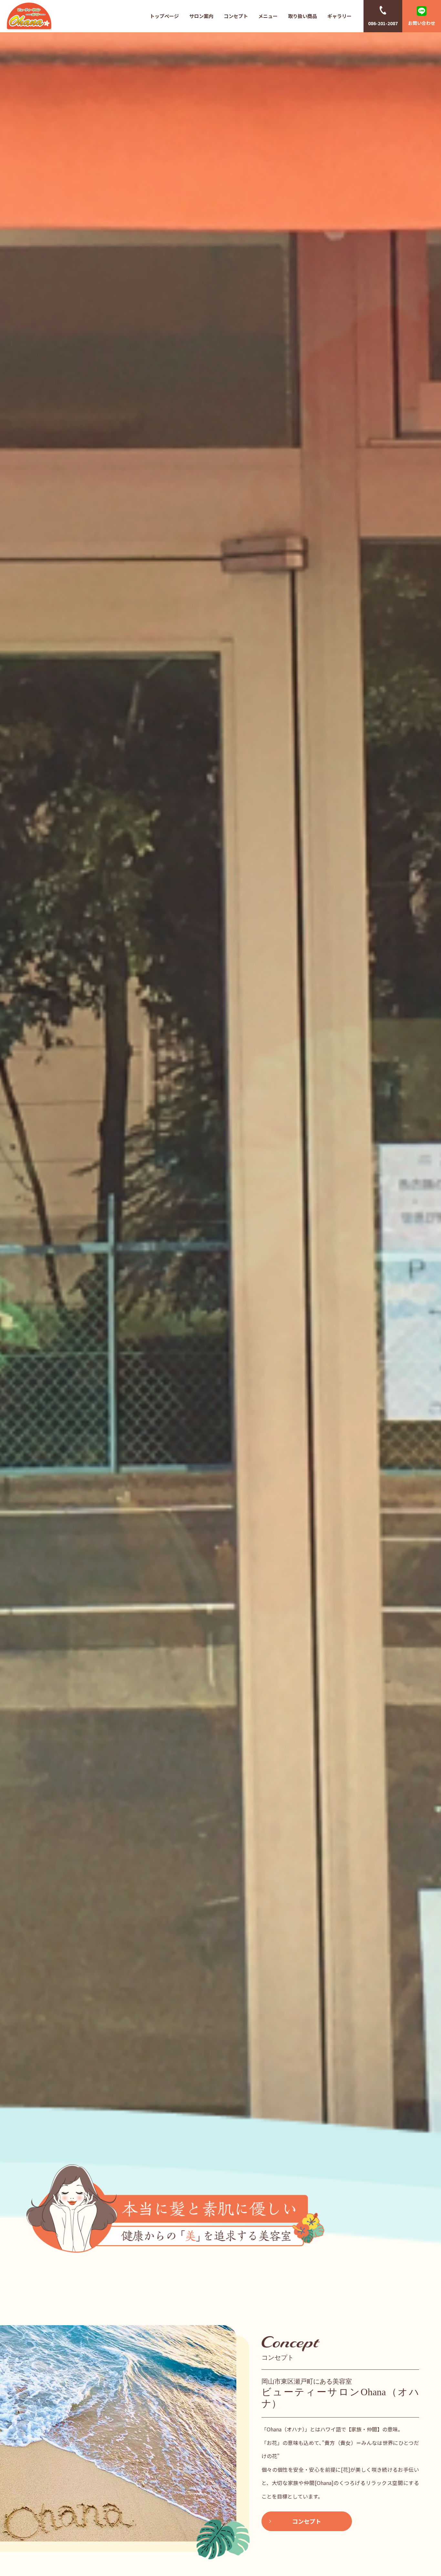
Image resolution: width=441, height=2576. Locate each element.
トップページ (164, 16)
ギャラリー (339, 16)
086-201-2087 (383, 23)
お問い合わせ (422, 23)
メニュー (268, 16)
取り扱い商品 (303, 16)
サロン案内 (201, 16)
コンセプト (236, 16)
